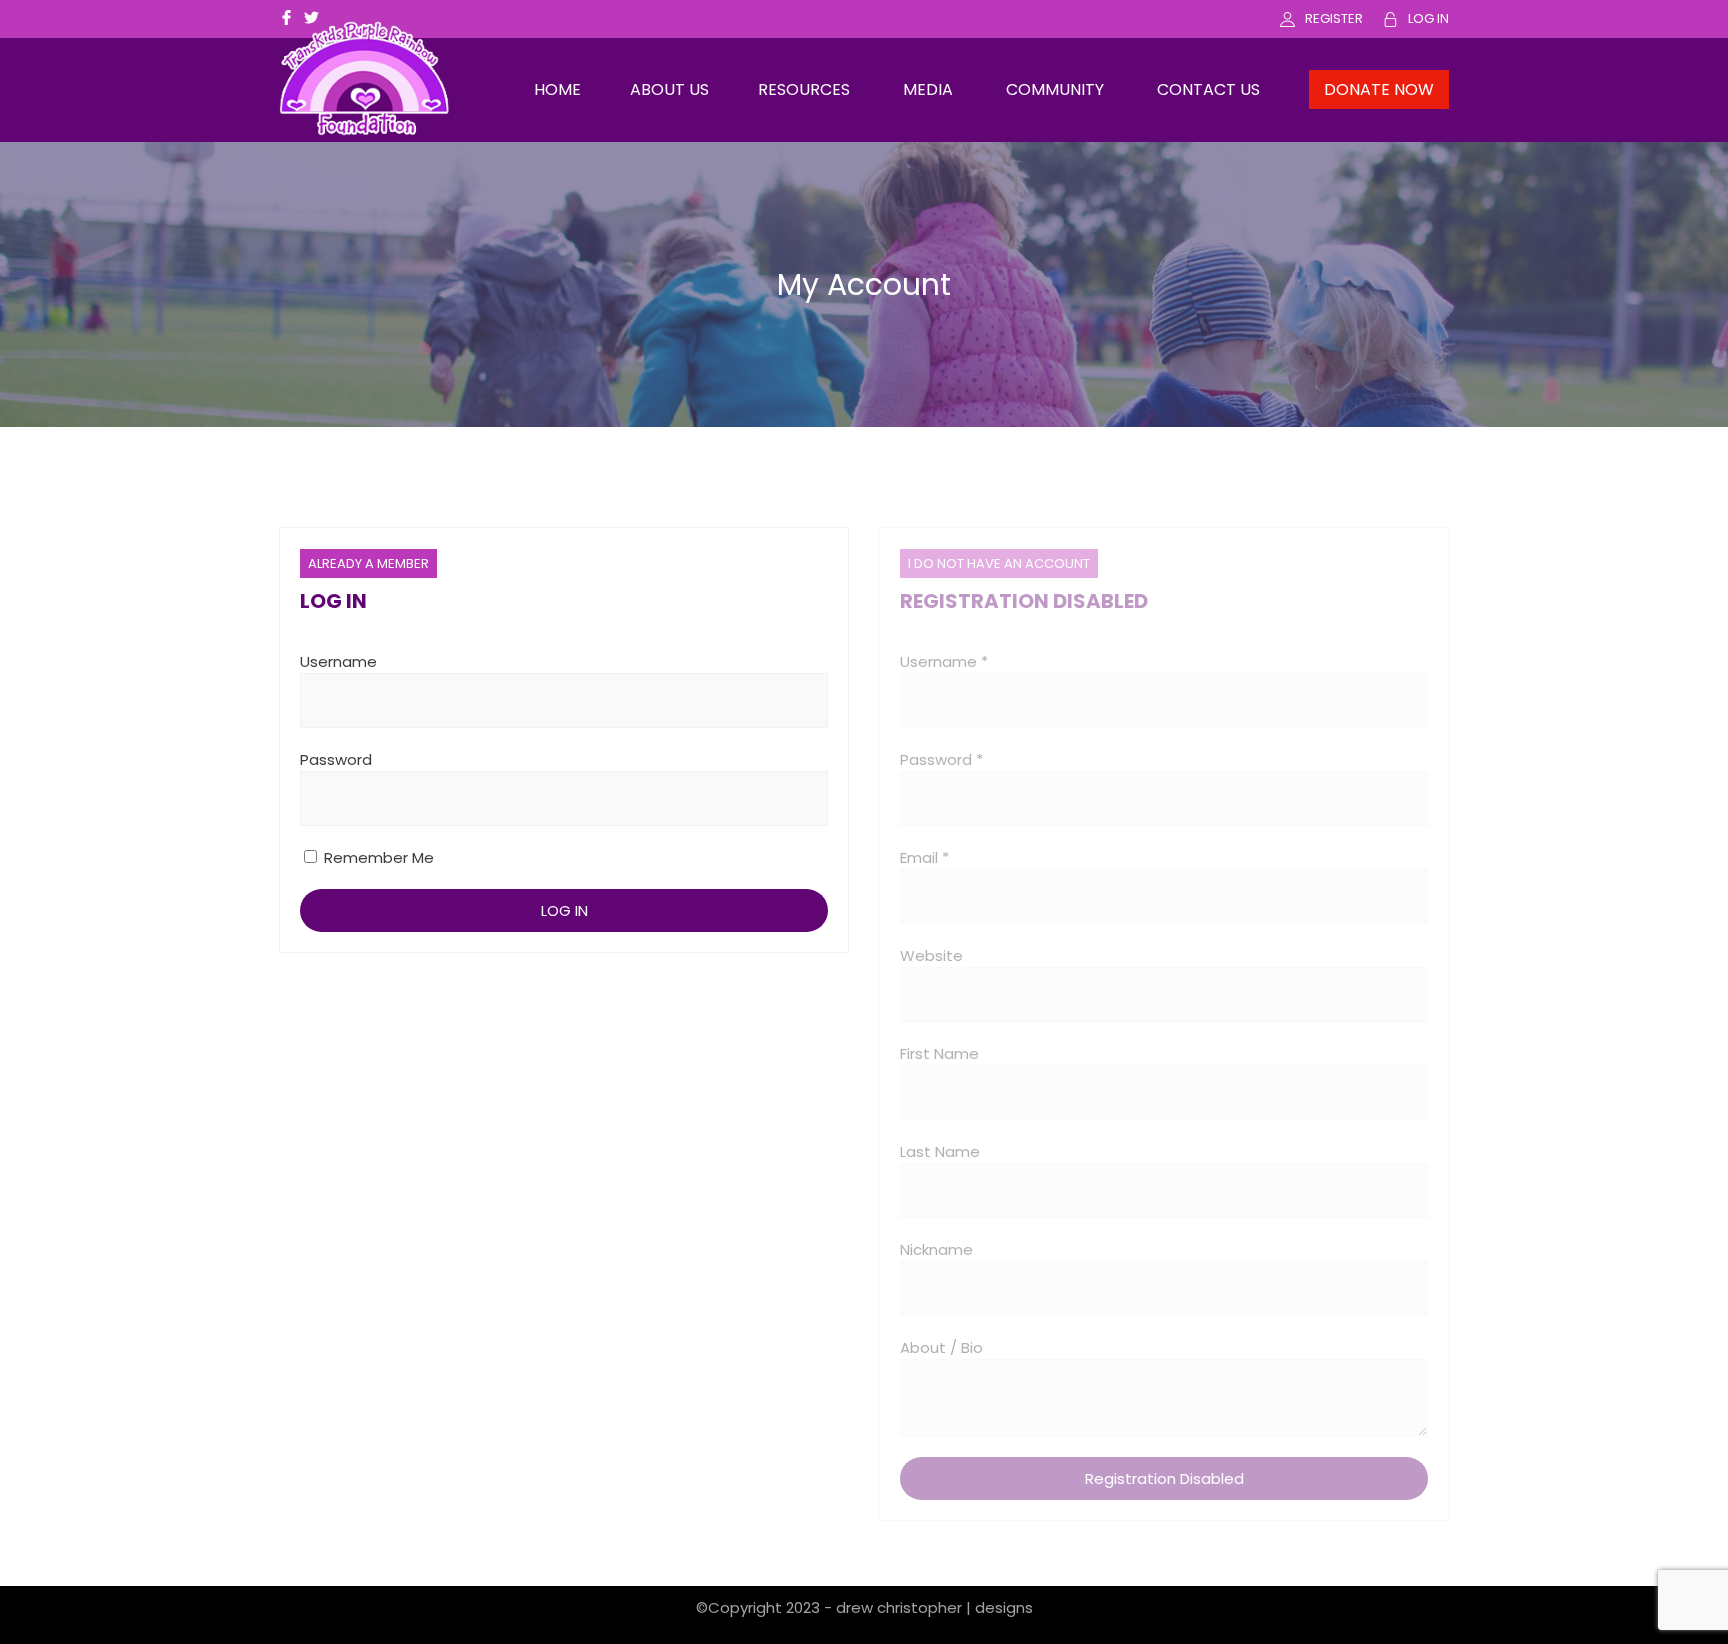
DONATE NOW (1379, 89)
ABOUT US (669, 89)
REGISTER (1334, 18)
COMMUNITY (1055, 89)
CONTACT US (1208, 89)
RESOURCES (804, 89)
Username (338, 661)
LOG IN (1428, 18)
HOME (557, 89)
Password (336, 759)
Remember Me (377, 857)
